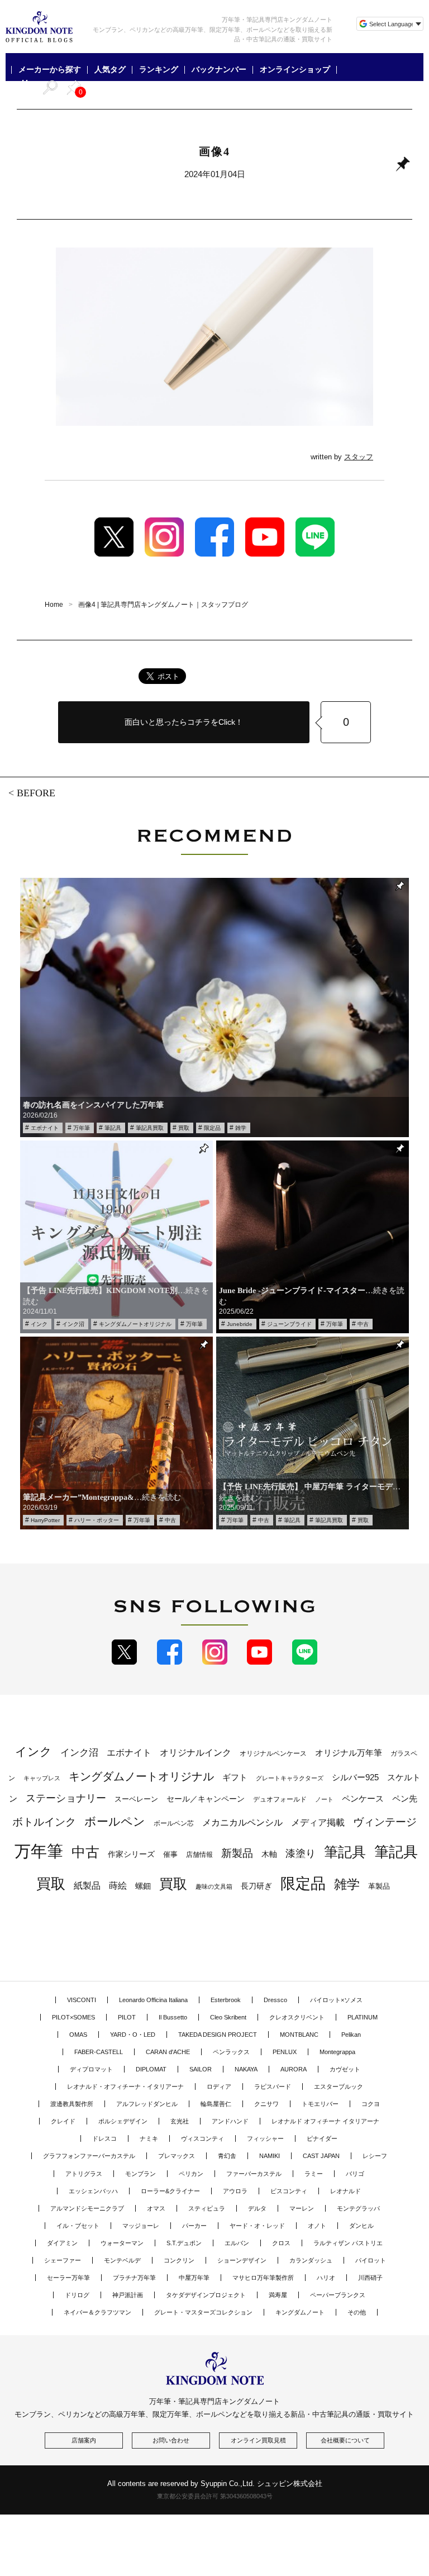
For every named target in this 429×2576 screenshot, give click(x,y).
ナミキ (149, 2138)
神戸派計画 (128, 2295)
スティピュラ (207, 2208)
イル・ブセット (78, 2226)
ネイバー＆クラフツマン (97, 2312)
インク (39, 1324)
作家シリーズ (131, 1854)
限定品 (212, 1128)
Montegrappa (337, 2052)
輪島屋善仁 (216, 2104)
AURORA (294, 2069)
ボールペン (115, 1821)
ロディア (219, 2087)
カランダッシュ (311, 2260)
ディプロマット (91, 2069)
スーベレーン (136, 1799)
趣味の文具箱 (214, 1886)
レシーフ (375, 2156)
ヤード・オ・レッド (257, 2226)
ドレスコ (104, 2138)
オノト (317, 2226)
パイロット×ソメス (336, 2000)
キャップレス (42, 1778)
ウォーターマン (122, 2243)
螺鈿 (143, 1886)
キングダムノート (300, 2312)
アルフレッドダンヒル (147, 2104)
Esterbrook (226, 2000)
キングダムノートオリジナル (135, 1324)
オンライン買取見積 (258, 2440)
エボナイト (45, 1128)
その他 (357, 2312)
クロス (281, 2243)
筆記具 (113, 1128)
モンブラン (140, 2174)
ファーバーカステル (254, 2174)
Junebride (240, 1324)
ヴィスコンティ (202, 2138)
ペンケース (363, 1798)
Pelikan (351, 2035)
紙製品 (87, 1886)
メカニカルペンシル (242, 1822)
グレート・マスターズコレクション (203, 2312)
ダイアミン (62, 2243)
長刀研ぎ (256, 1886)
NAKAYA (246, 2069)
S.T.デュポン (184, 2243)
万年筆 (82, 1128)
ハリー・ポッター (97, 1520)
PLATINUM (363, 2017)
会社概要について (345, 2440)
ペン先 (405, 1798)
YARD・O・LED (133, 2035)
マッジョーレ (141, 2226)
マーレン (302, 2208)
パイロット (371, 2260)
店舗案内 (84, 2440)
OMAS (78, 2035)
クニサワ (266, 2104)
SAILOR (201, 2069)
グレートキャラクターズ (290, 1778)
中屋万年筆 (194, 2278)
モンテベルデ (122, 2260)
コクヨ (371, 2104)
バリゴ (355, 2174)
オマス (156, 2208)
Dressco (275, 2000)
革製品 (379, 1886)
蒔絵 (118, 1885)
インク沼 (73, 1324)
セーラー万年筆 (68, 2278)
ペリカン (191, 2174)
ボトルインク (44, 1822)
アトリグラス (84, 2174)
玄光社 (180, 2121)
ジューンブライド (289, 1324)
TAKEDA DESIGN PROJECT (218, 2035)
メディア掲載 (318, 1822)
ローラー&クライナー (170, 2191)
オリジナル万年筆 (349, 1753)
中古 (363, 1324)
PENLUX (285, 2052)
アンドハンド (230, 2121)
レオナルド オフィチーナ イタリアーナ (325, 2121)
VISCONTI (82, 2000)
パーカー (194, 2226)
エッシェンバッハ (93, 2191)
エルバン (237, 2243)
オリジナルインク (196, 1753)
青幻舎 (227, 2156)
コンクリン (179, 2260)
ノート (324, 1799)
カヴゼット (345, 2069)
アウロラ (235, 2191)
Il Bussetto (173, 2017)
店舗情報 (199, 1855)
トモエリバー (320, 2104)
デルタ (257, 2208)
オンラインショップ (295, 70)
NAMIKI (270, 2156)
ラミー (314, 2174)
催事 (170, 1854)
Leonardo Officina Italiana (153, 2000)
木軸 (269, 1854)
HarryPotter (45, 1520)
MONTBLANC (299, 2035)
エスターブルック (339, 2087)
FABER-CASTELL (99, 2052)
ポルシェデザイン (123, 2121)
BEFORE (36, 793)
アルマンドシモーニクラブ (87, 2208)
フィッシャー (265, 2138)
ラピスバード (273, 2087)
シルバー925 (355, 1777)
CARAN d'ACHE (168, 2052)
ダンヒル (361, 2226)
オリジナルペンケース (273, 1753)
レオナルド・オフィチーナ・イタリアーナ (125, 2087)
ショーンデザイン (242, 2260)
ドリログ (77, 2295)
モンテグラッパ (358, 2208)
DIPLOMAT (151, 2069)
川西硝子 (370, 2278)
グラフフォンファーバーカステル (89, 2156)
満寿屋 (278, 2295)
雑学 (241, 1128)
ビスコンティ (289, 2191)
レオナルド (345, 2191)
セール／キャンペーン (206, 1799)
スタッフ (359, 457)
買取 (184, 1128)
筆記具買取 (150, 1128)
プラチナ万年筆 (134, 2278)
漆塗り (301, 1853)
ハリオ (326, 2278)
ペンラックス (231, 2052)
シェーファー (63, 2260)
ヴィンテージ (385, 1822)
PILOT (127, 2017)
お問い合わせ (171, 2440)
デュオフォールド (280, 1799)
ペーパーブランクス (338, 2295)
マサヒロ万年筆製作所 (263, 2278)
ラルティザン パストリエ (348, 2243)
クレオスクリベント (297, 2017)
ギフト (235, 1777)
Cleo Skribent (228, 2017)
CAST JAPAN (321, 2156)
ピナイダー (322, 2138)
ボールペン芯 (174, 1823)
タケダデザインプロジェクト (206, 2295)
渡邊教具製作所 (72, 2104)
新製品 (237, 1853)
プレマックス (177, 2156)
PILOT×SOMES (73, 2017)
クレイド (63, 2121)
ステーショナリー (66, 1798)
